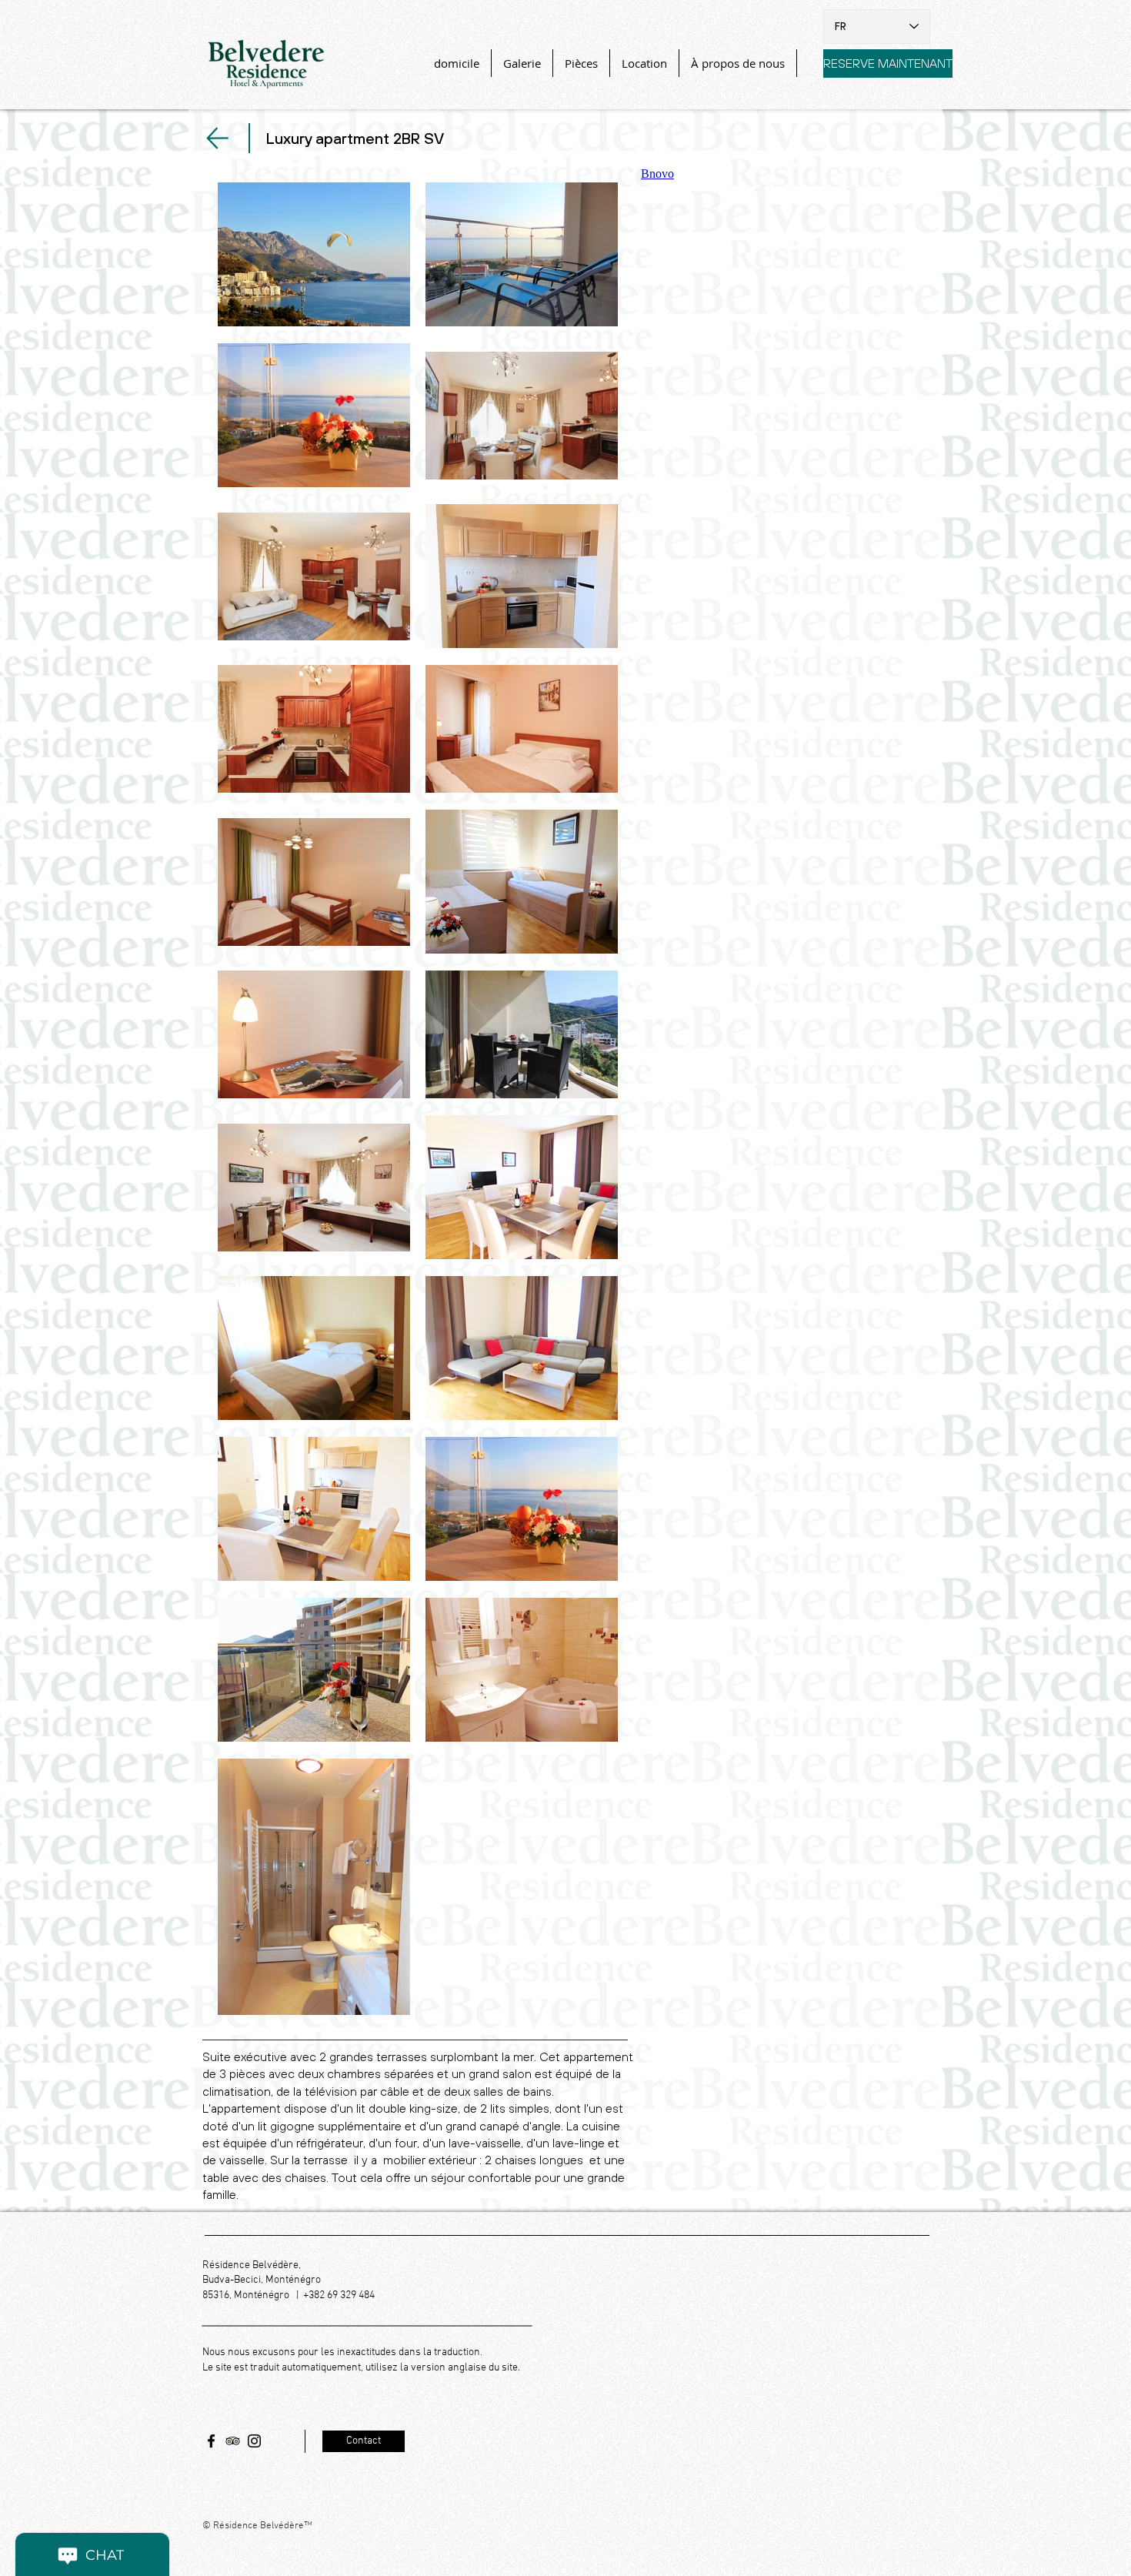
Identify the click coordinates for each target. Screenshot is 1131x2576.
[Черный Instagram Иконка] (254, 2441)
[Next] (217, 138)
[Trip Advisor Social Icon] (233, 2441)
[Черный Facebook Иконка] (211, 2441)
